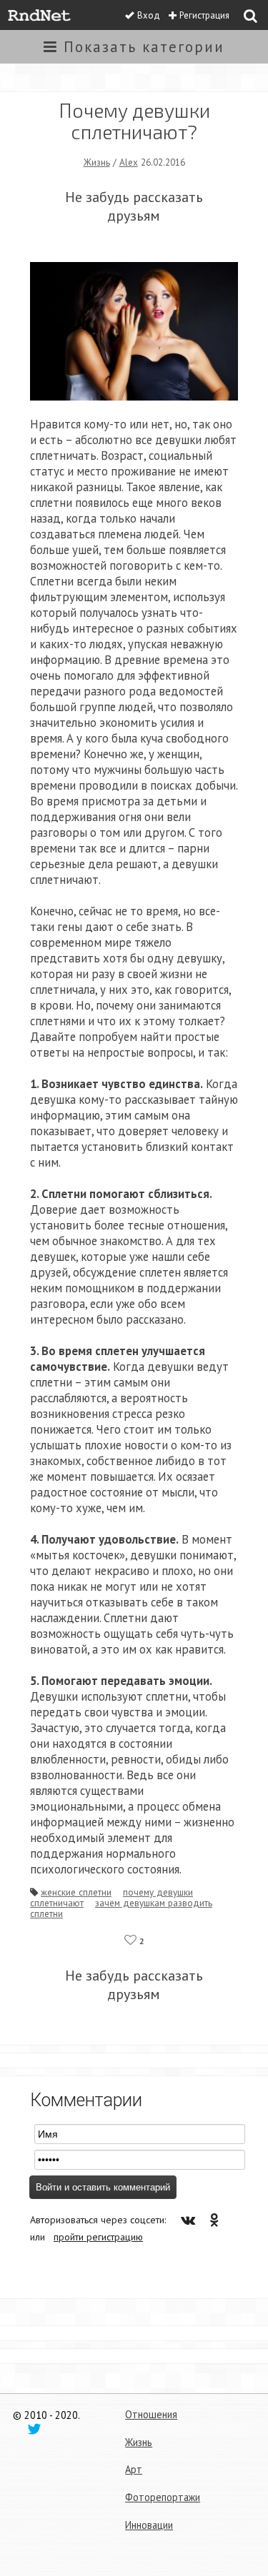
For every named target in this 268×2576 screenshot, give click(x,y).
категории (144, 47)
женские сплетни (76, 1892)
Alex (129, 162)
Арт (134, 2469)
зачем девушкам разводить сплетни (121, 1908)
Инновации (149, 2525)
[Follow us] (34, 2428)
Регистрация (204, 15)
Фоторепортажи (163, 2497)
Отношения (151, 2414)
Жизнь (97, 162)
